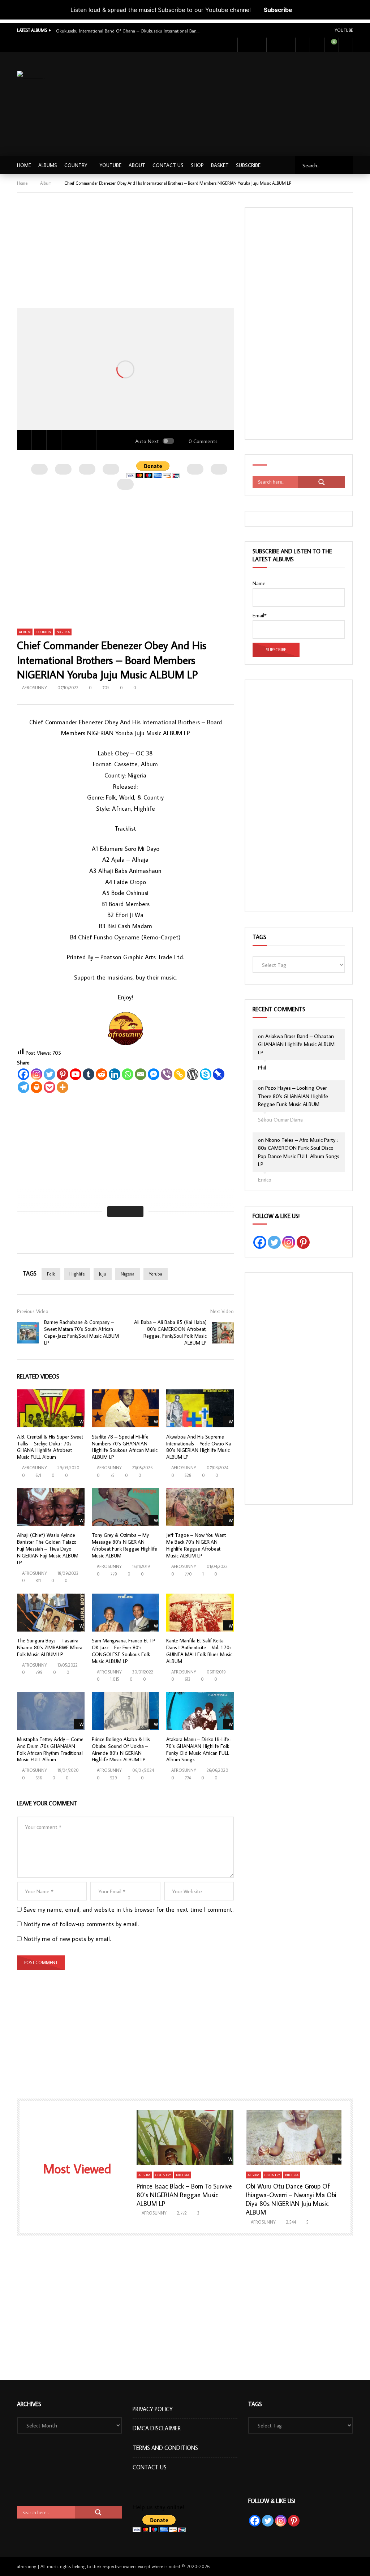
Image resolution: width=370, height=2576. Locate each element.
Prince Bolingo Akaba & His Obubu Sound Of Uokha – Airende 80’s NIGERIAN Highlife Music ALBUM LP (121, 1750)
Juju (103, 1274)
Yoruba (156, 1274)
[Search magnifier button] (322, 482)
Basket (220, 165)
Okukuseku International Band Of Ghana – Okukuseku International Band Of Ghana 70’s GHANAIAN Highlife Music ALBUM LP (128, 31)
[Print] (36, 1087)
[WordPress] (193, 1074)
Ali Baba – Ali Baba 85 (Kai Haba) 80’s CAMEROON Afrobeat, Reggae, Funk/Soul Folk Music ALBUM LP (170, 1332)
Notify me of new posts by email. (67, 1939)
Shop (197, 165)
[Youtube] (274, 45)
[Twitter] (259, 45)
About (137, 165)
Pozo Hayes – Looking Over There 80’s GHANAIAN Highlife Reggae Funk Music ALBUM (293, 1096)
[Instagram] (288, 45)
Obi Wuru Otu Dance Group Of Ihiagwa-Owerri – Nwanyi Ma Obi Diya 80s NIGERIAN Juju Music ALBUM (291, 2199)
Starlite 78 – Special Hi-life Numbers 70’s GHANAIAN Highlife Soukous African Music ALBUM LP (125, 1447)
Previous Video (33, 1311)
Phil (262, 1068)
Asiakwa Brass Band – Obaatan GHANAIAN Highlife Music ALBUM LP (296, 1044)
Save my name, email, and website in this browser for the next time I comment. (128, 1910)
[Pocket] (50, 1087)
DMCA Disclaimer (157, 2428)
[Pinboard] (219, 1074)
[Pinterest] (63, 1074)
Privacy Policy (153, 2409)
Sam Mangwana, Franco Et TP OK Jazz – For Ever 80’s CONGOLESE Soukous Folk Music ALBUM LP (124, 1651)
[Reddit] (102, 1074)
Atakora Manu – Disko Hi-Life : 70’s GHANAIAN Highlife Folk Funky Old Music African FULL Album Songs (199, 1750)
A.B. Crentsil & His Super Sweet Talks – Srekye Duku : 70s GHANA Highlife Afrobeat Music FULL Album (50, 1447)
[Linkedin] (115, 1074)
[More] (63, 1087)
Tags (259, 937)
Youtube (344, 30)
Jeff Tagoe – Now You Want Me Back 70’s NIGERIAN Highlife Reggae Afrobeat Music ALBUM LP (196, 1545)
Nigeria (63, 632)
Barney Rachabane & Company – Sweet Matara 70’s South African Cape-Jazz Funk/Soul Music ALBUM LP (81, 1332)
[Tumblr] (89, 1074)
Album (46, 183)
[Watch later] (302, 45)
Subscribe (278, 10)
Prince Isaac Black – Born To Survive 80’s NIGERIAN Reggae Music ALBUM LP (184, 2195)
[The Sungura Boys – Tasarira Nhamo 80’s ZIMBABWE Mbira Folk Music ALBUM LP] (51, 1613)
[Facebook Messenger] (154, 1074)
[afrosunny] (31, 76)
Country (76, 165)
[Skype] (206, 1074)
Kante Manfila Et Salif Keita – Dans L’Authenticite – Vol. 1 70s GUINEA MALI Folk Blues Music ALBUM (199, 1651)
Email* (260, 615)
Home (24, 165)
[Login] (346, 45)
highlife (77, 1274)
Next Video (222, 1311)
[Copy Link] (180, 1074)
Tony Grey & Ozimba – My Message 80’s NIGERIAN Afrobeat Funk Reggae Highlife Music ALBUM (124, 1545)
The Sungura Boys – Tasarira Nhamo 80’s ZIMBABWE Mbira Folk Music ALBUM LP (50, 1647)
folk (51, 1274)
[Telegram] (23, 1087)
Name (259, 583)
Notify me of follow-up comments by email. (81, 1924)
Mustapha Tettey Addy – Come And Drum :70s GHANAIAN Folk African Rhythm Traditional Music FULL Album (50, 1750)
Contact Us (168, 165)
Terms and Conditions (165, 2448)
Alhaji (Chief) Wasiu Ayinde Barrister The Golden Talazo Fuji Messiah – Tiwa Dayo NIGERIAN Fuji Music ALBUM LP (48, 1549)
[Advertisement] (251, 103)
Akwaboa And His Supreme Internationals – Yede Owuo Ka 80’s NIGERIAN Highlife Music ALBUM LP (199, 1447)
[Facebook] (245, 45)
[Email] (141, 1074)
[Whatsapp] (128, 1074)
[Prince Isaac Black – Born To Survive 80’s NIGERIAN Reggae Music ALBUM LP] (185, 2137)
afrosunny (35, 688)
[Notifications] (317, 45)
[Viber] (167, 1074)
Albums (48, 165)
